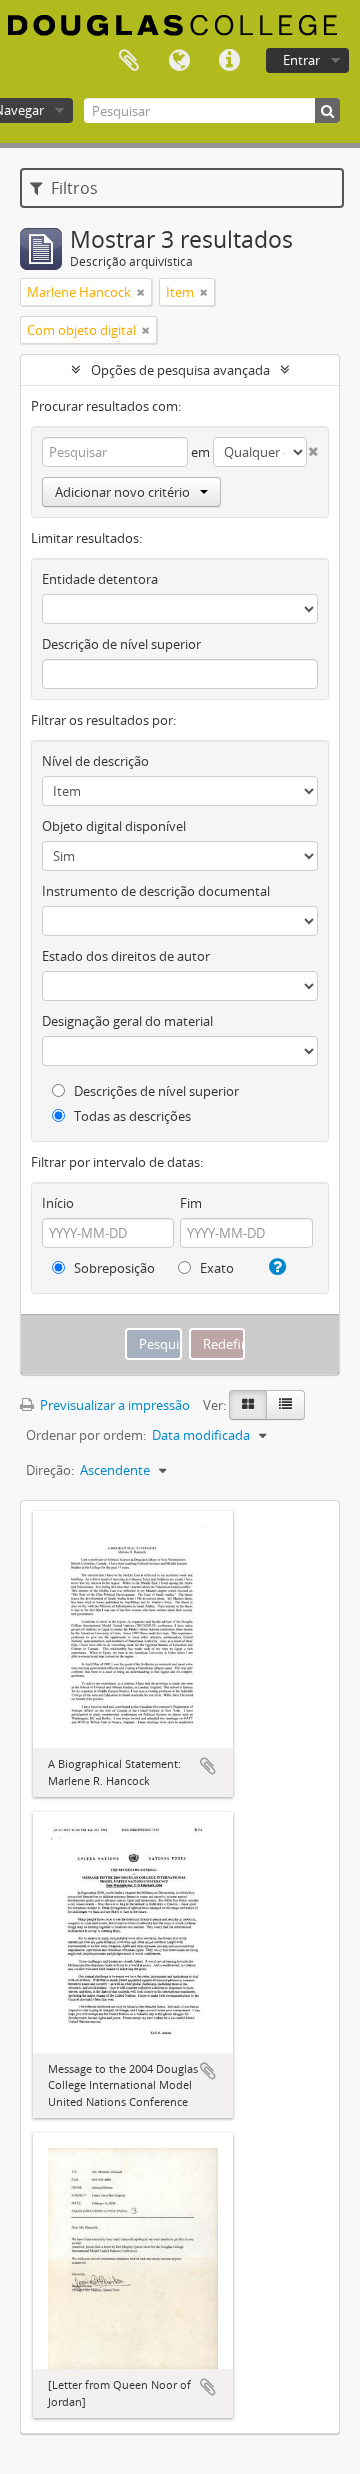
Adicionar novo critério (122, 492)
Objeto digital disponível (114, 826)
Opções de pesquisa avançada (180, 370)
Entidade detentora (100, 579)
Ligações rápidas (229, 61)
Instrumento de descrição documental (156, 891)
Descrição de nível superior (121, 644)
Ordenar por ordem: (86, 1435)
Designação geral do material (127, 1021)
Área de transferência (129, 61)
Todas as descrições (131, 1116)
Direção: (50, 1470)
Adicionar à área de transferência (208, 1766)
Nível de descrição (95, 761)
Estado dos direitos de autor (126, 956)
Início (58, 1203)
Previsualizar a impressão (113, 1405)
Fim (191, 1203)
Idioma (179, 61)
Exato (215, 1268)
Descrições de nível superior (155, 1091)
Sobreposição (113, 1268)
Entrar (301, 60)
